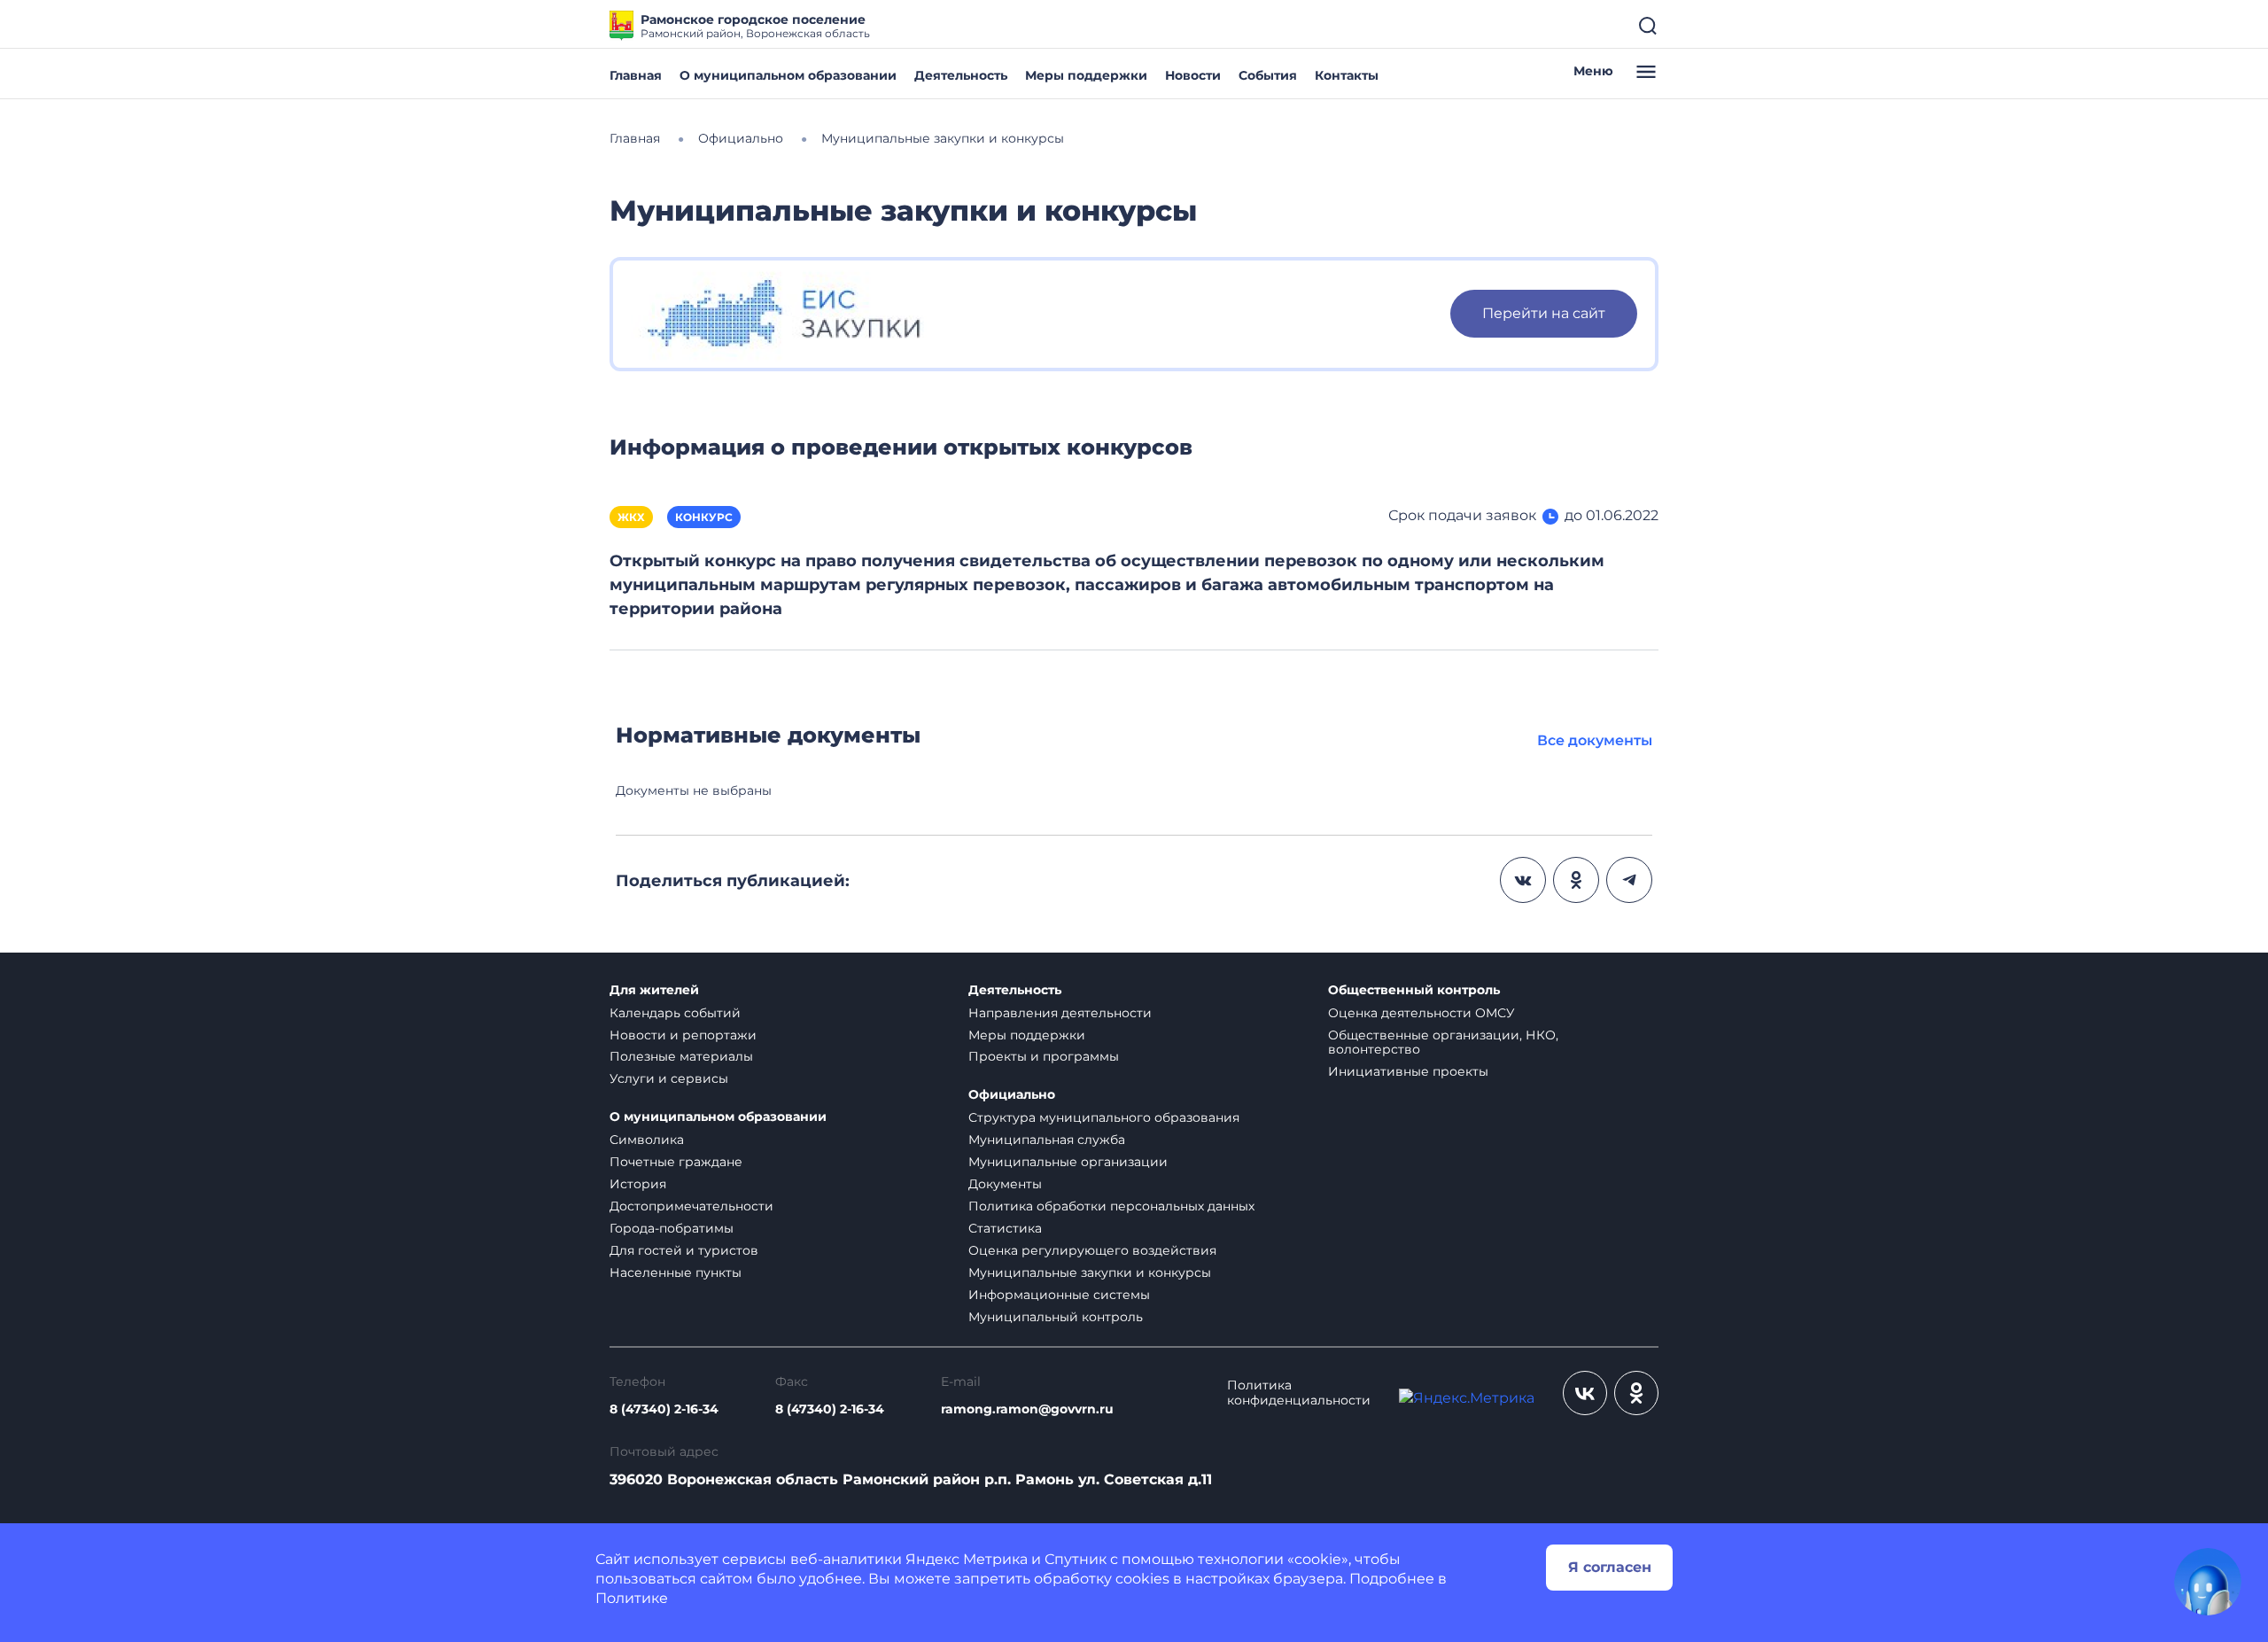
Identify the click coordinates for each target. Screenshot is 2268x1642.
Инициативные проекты (1408, 1071)
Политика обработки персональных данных (1111, 1206)
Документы (1005, 1184)
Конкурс (704, 517)
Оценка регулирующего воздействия (1092, 1250)
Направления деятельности (1060, 1013)
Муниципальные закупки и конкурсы (1090, 1272)
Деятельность (961, 75)
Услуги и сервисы (669, 1078)
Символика (647, 1140)
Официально (1012, 1095)
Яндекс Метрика (967, 1559)
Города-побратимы (672, 1228)
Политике (632, 1598)
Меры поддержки (1086, 75)
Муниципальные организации (1068, 1162)
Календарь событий (675, 1013)
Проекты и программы (1044, 1056)
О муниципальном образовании (788, 75)
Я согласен (1610, 1567)
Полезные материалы (681, 1056)
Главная (636, 75)
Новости (1193, 75)
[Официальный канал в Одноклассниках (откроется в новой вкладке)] (1636, 1393)
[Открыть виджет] (2208, 1582)
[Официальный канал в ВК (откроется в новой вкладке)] (1585, 1393)
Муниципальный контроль (1056, 1317)
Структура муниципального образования (1104, 1117)
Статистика (1005, 1228)
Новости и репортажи (683, 1035)
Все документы (1595, 740)
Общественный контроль (1414, 990)
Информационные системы (1059, 1295)
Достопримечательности (691, 1206)
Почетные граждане (676, 1162)
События (1268, 75)
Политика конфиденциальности (1299, 1393)
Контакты (1347, 75)
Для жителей (654, 990)
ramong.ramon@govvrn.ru (1027, 1409)
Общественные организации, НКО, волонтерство (1443, 1043)
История (638, 1184)
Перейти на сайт (1544, 313)
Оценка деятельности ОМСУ (1421, 1013)
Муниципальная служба (1047, 1140)
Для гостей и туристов (684, 1250)
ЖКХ (631, 517)
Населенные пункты (676, 1272)
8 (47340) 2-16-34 (664, 1409)
